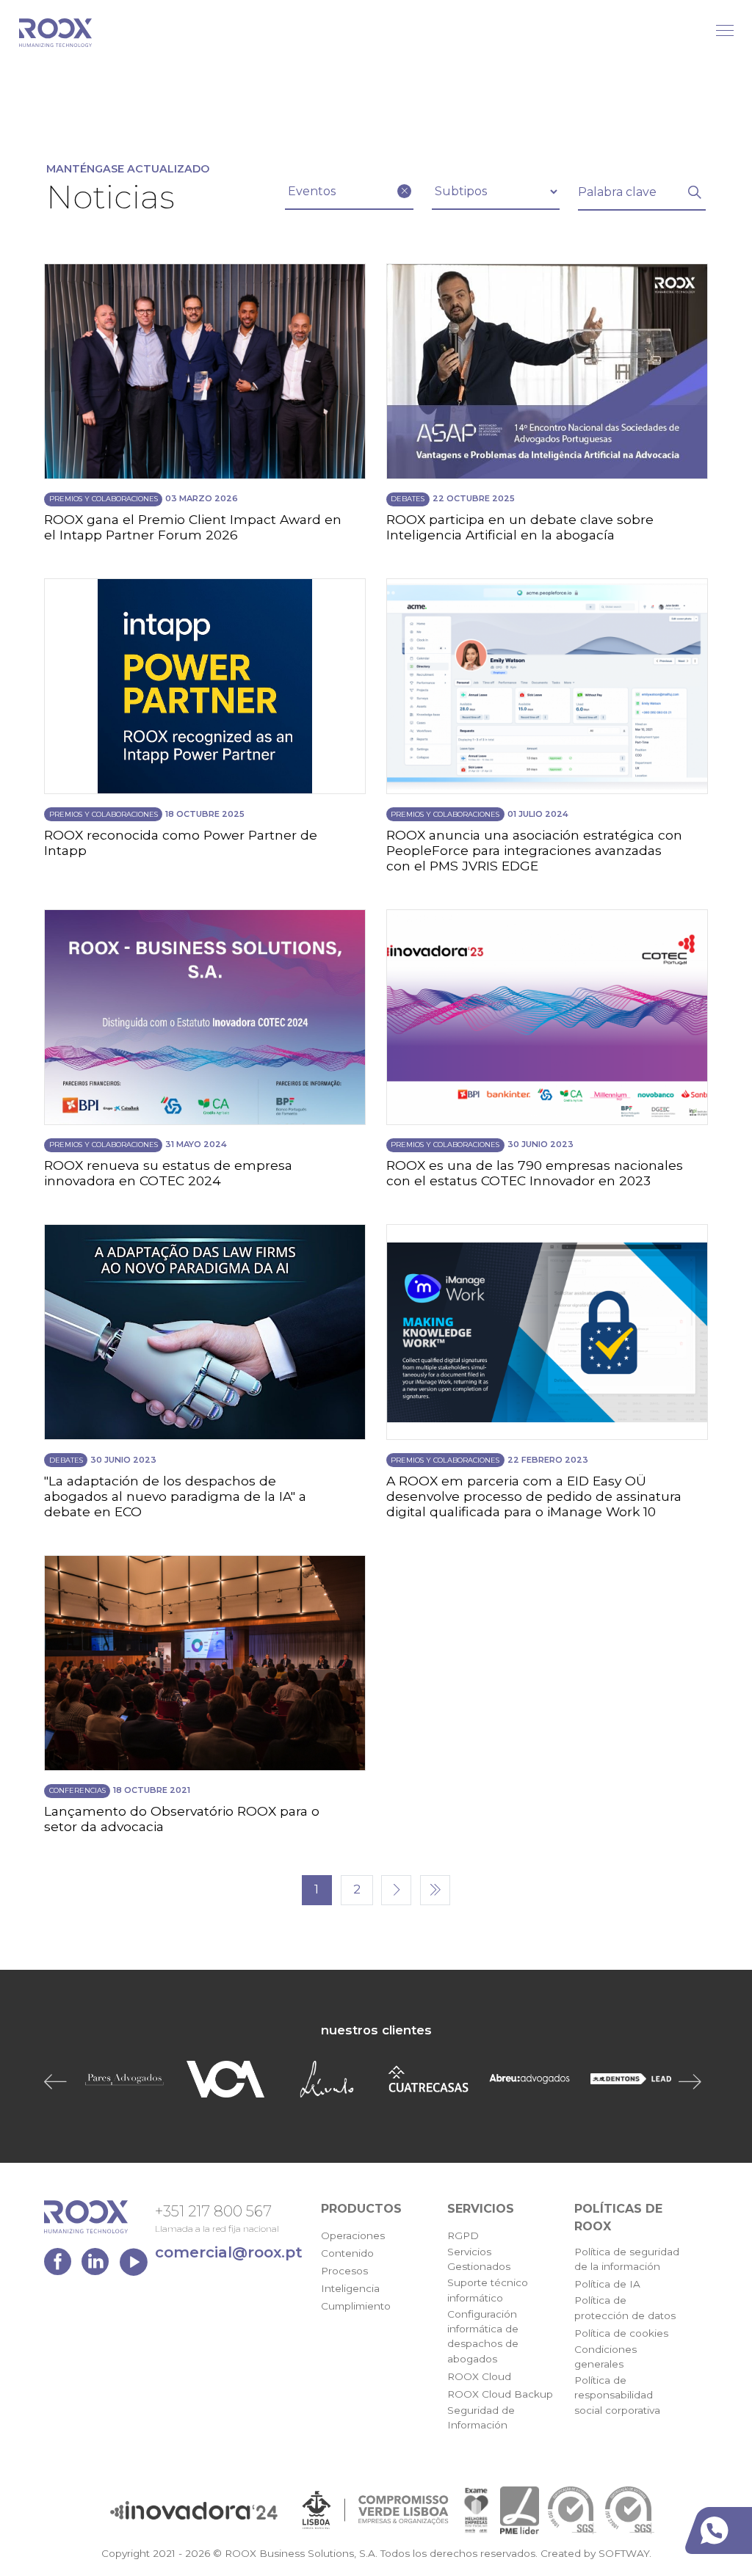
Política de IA (607, 2284)
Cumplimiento (356, 2306)
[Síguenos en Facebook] (61, 2265)
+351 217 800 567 (213, 2211)
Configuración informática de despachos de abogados (483, 2336)
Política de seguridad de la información (627, 2259)
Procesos (344, 2271)
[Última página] (435, 1890)
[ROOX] (55, 33)
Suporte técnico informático (488, 2290)
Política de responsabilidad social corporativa (617, 2395)
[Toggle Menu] (725, 30)
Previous (59, 2081)
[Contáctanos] (722, 2530)
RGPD (463, 2235)
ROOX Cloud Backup (500, 2394)
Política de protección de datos (625, 2307)
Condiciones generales (605, 2357)
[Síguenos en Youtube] (133, 2265)
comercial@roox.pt (229, 2252)
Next (693, 2081)
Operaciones (353, 2235)
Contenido (347, 2253)
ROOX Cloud (479, 2376)
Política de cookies (621, 2333)
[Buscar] (695, 192)
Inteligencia (350, 2288)
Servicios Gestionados (479, 2259)
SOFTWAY (624, 2553)
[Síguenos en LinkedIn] (99, 2265)
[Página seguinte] (396, 1890)
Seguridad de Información (481, 2417)
